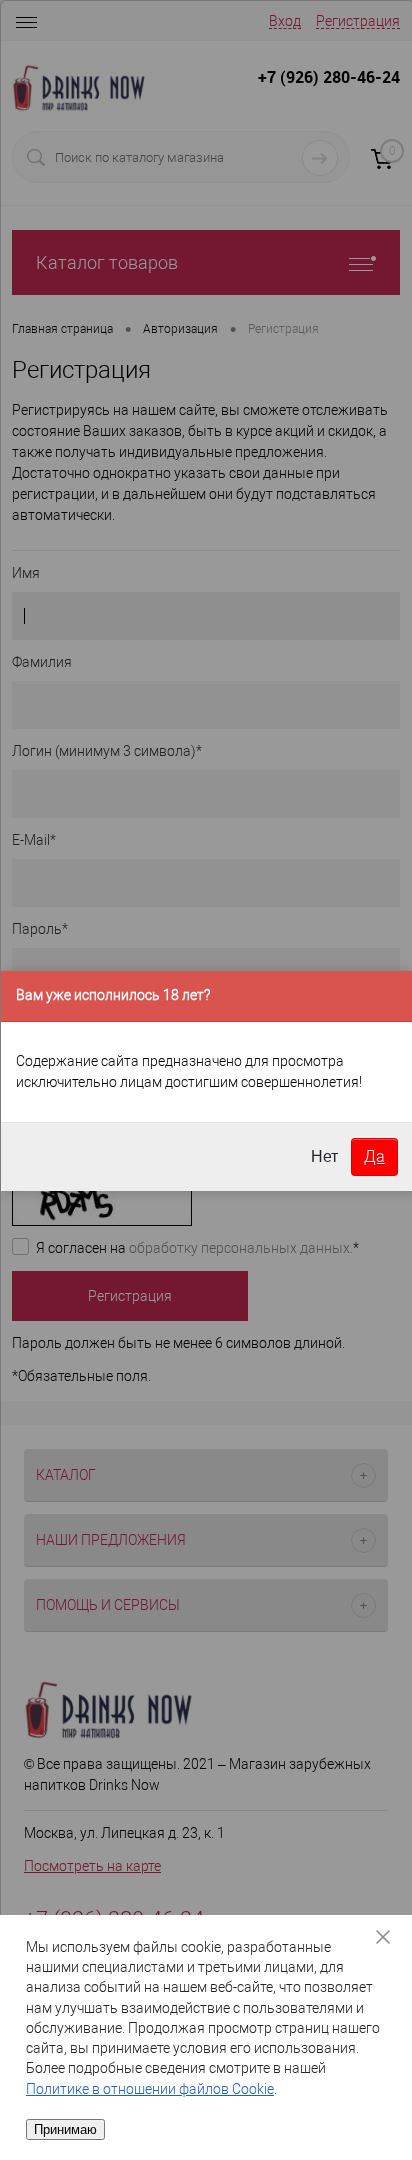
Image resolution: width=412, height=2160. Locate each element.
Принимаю (65, 2129)
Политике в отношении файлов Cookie (150, 2089)
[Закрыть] (390, 1937)
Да (374, 1156)
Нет (324, 1156)
